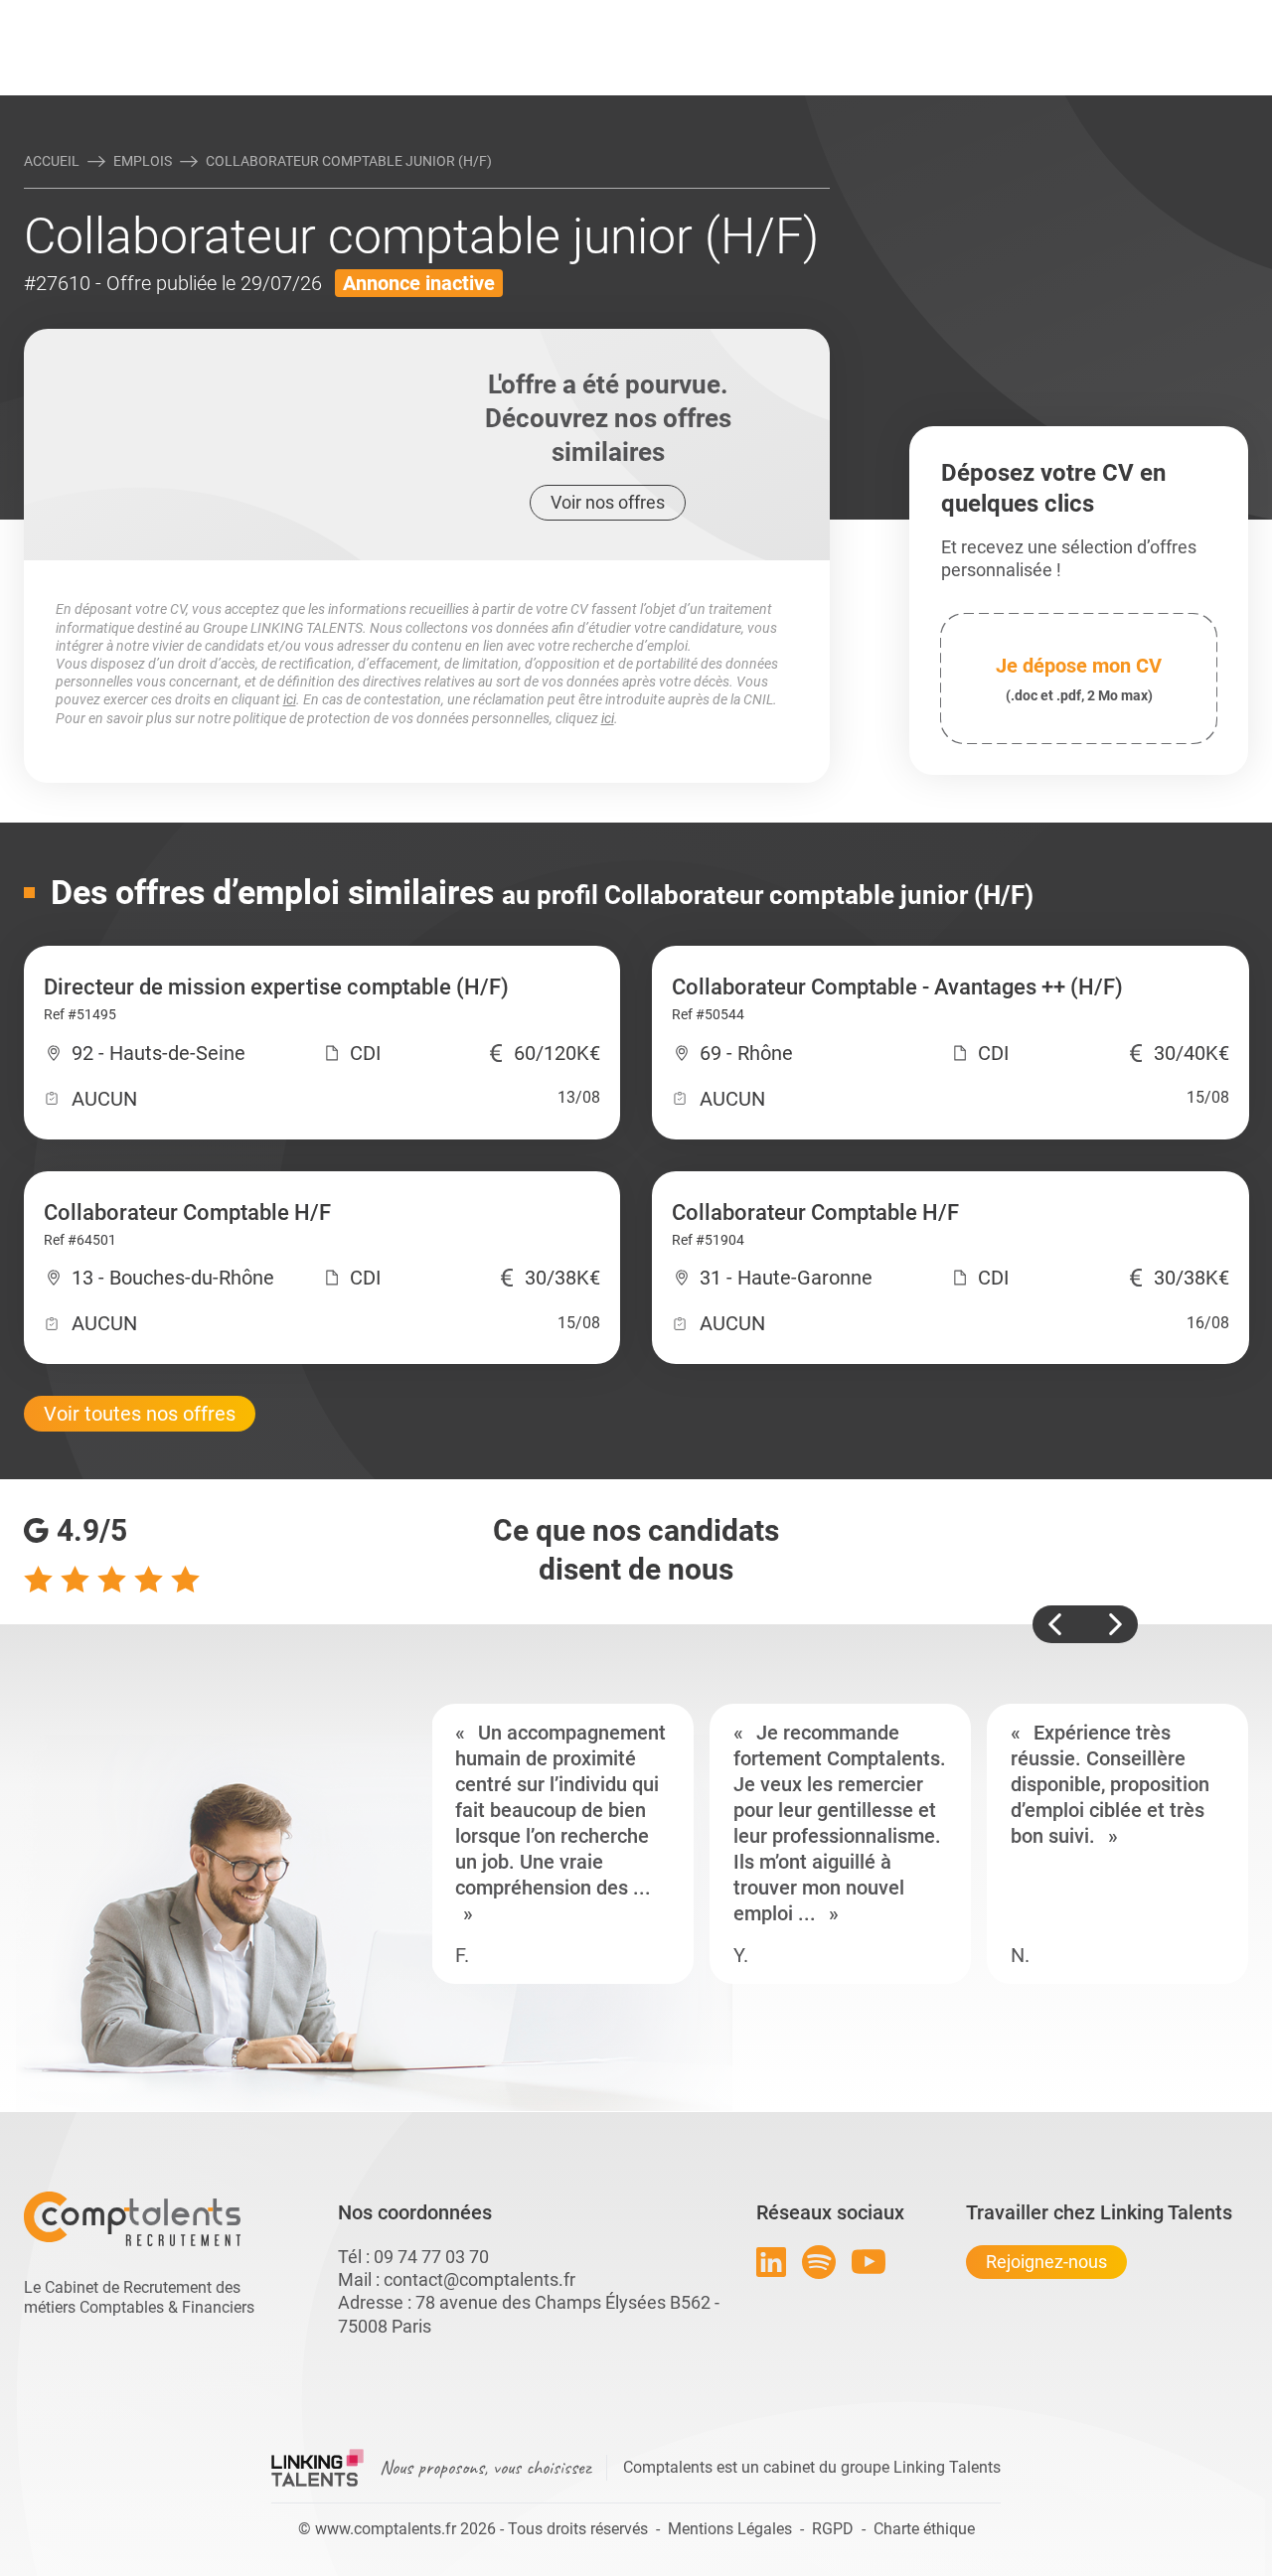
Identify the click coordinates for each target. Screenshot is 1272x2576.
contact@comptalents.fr (479, 2279)
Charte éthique (924, 2529)
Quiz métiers (724, 17)
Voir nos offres (608, 502)
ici (290, 699)
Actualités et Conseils (297, 17)
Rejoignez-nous (1046, 2262)
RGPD (833, 2529)
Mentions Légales (730, 2529)
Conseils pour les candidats (789, 17)
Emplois (143, 161)
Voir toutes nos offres (140, 1414)
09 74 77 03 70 (431, 2257)
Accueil (52, 161)
